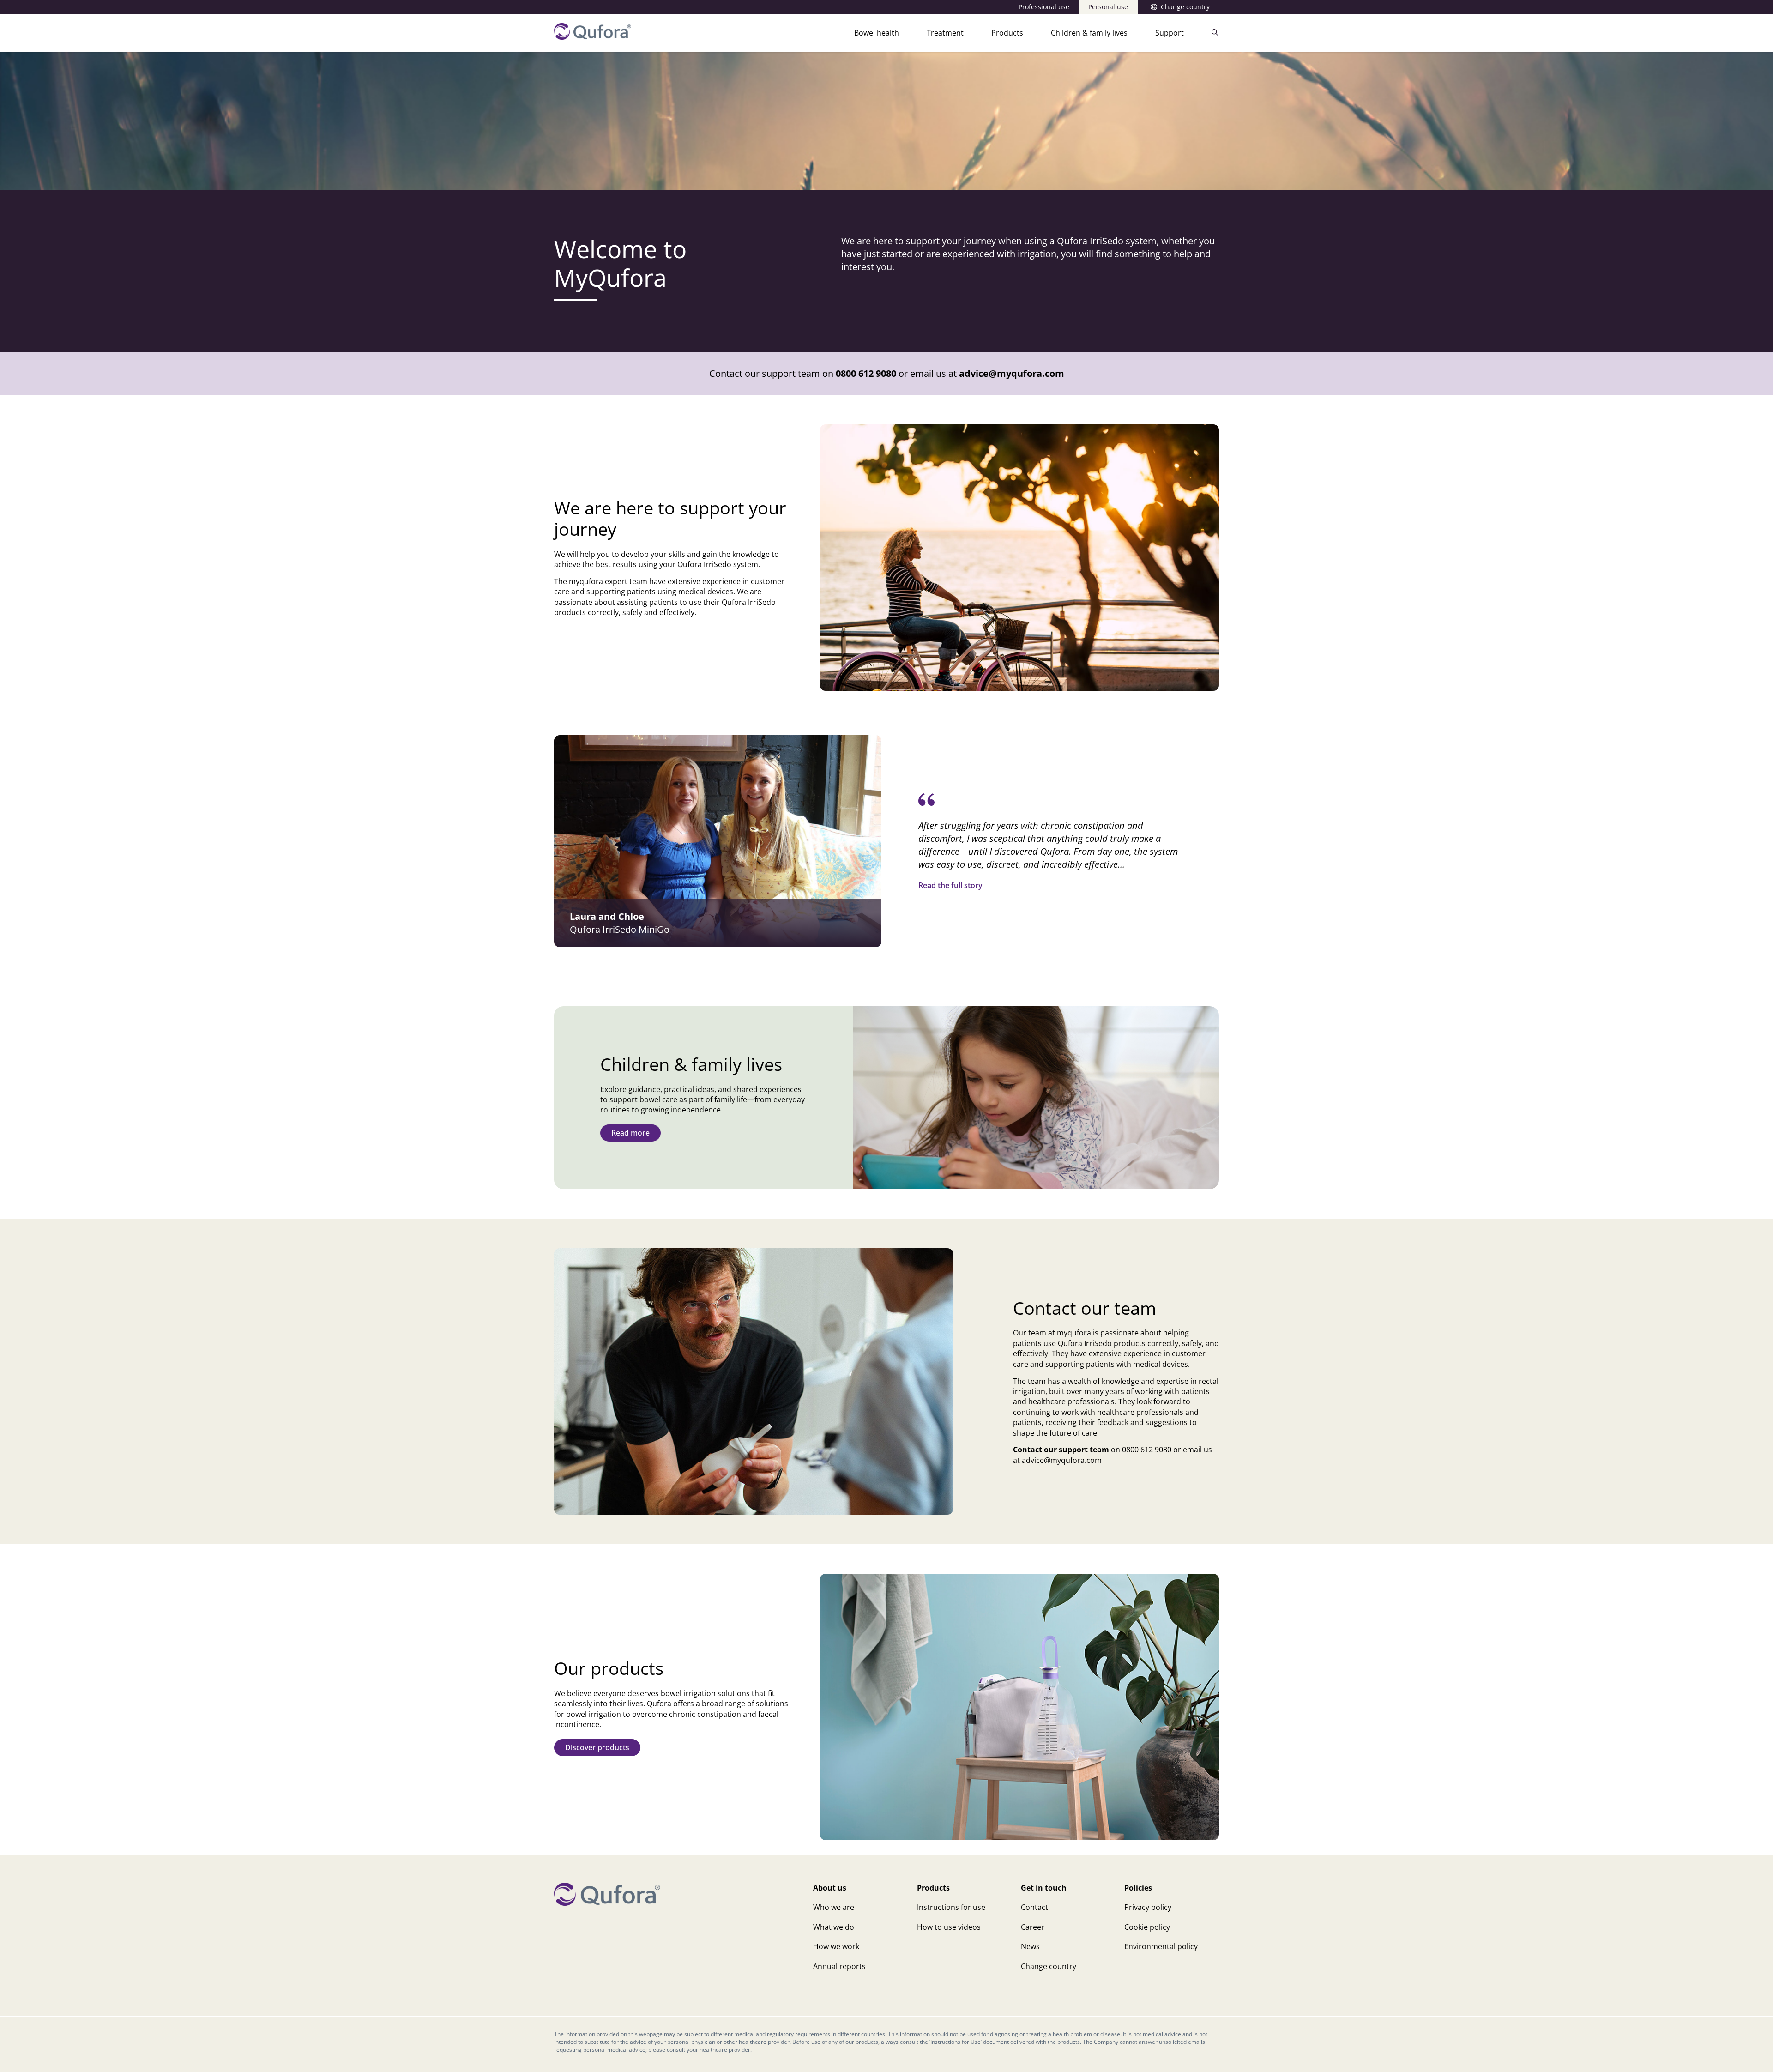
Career (1033, 1927)
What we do (834, 1927)
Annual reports (839, 1966)
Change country (1185, 7)
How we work (836, 1946)
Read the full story (950, 885)
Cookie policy (1147, 1927)
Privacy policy (1148, 1907)
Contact (1034, 1907)
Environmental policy (1161, 1946)
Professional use (1044, 7)
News (1030, 1946)
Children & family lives (1089, 33)
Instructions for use (951, 1907)
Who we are (834, 1907)
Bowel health (877, 33)
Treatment (945, 33)
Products (1007, 33)
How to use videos (949, 1927)
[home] (593, 37)
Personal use (1108, 7)
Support (1170, 33)
